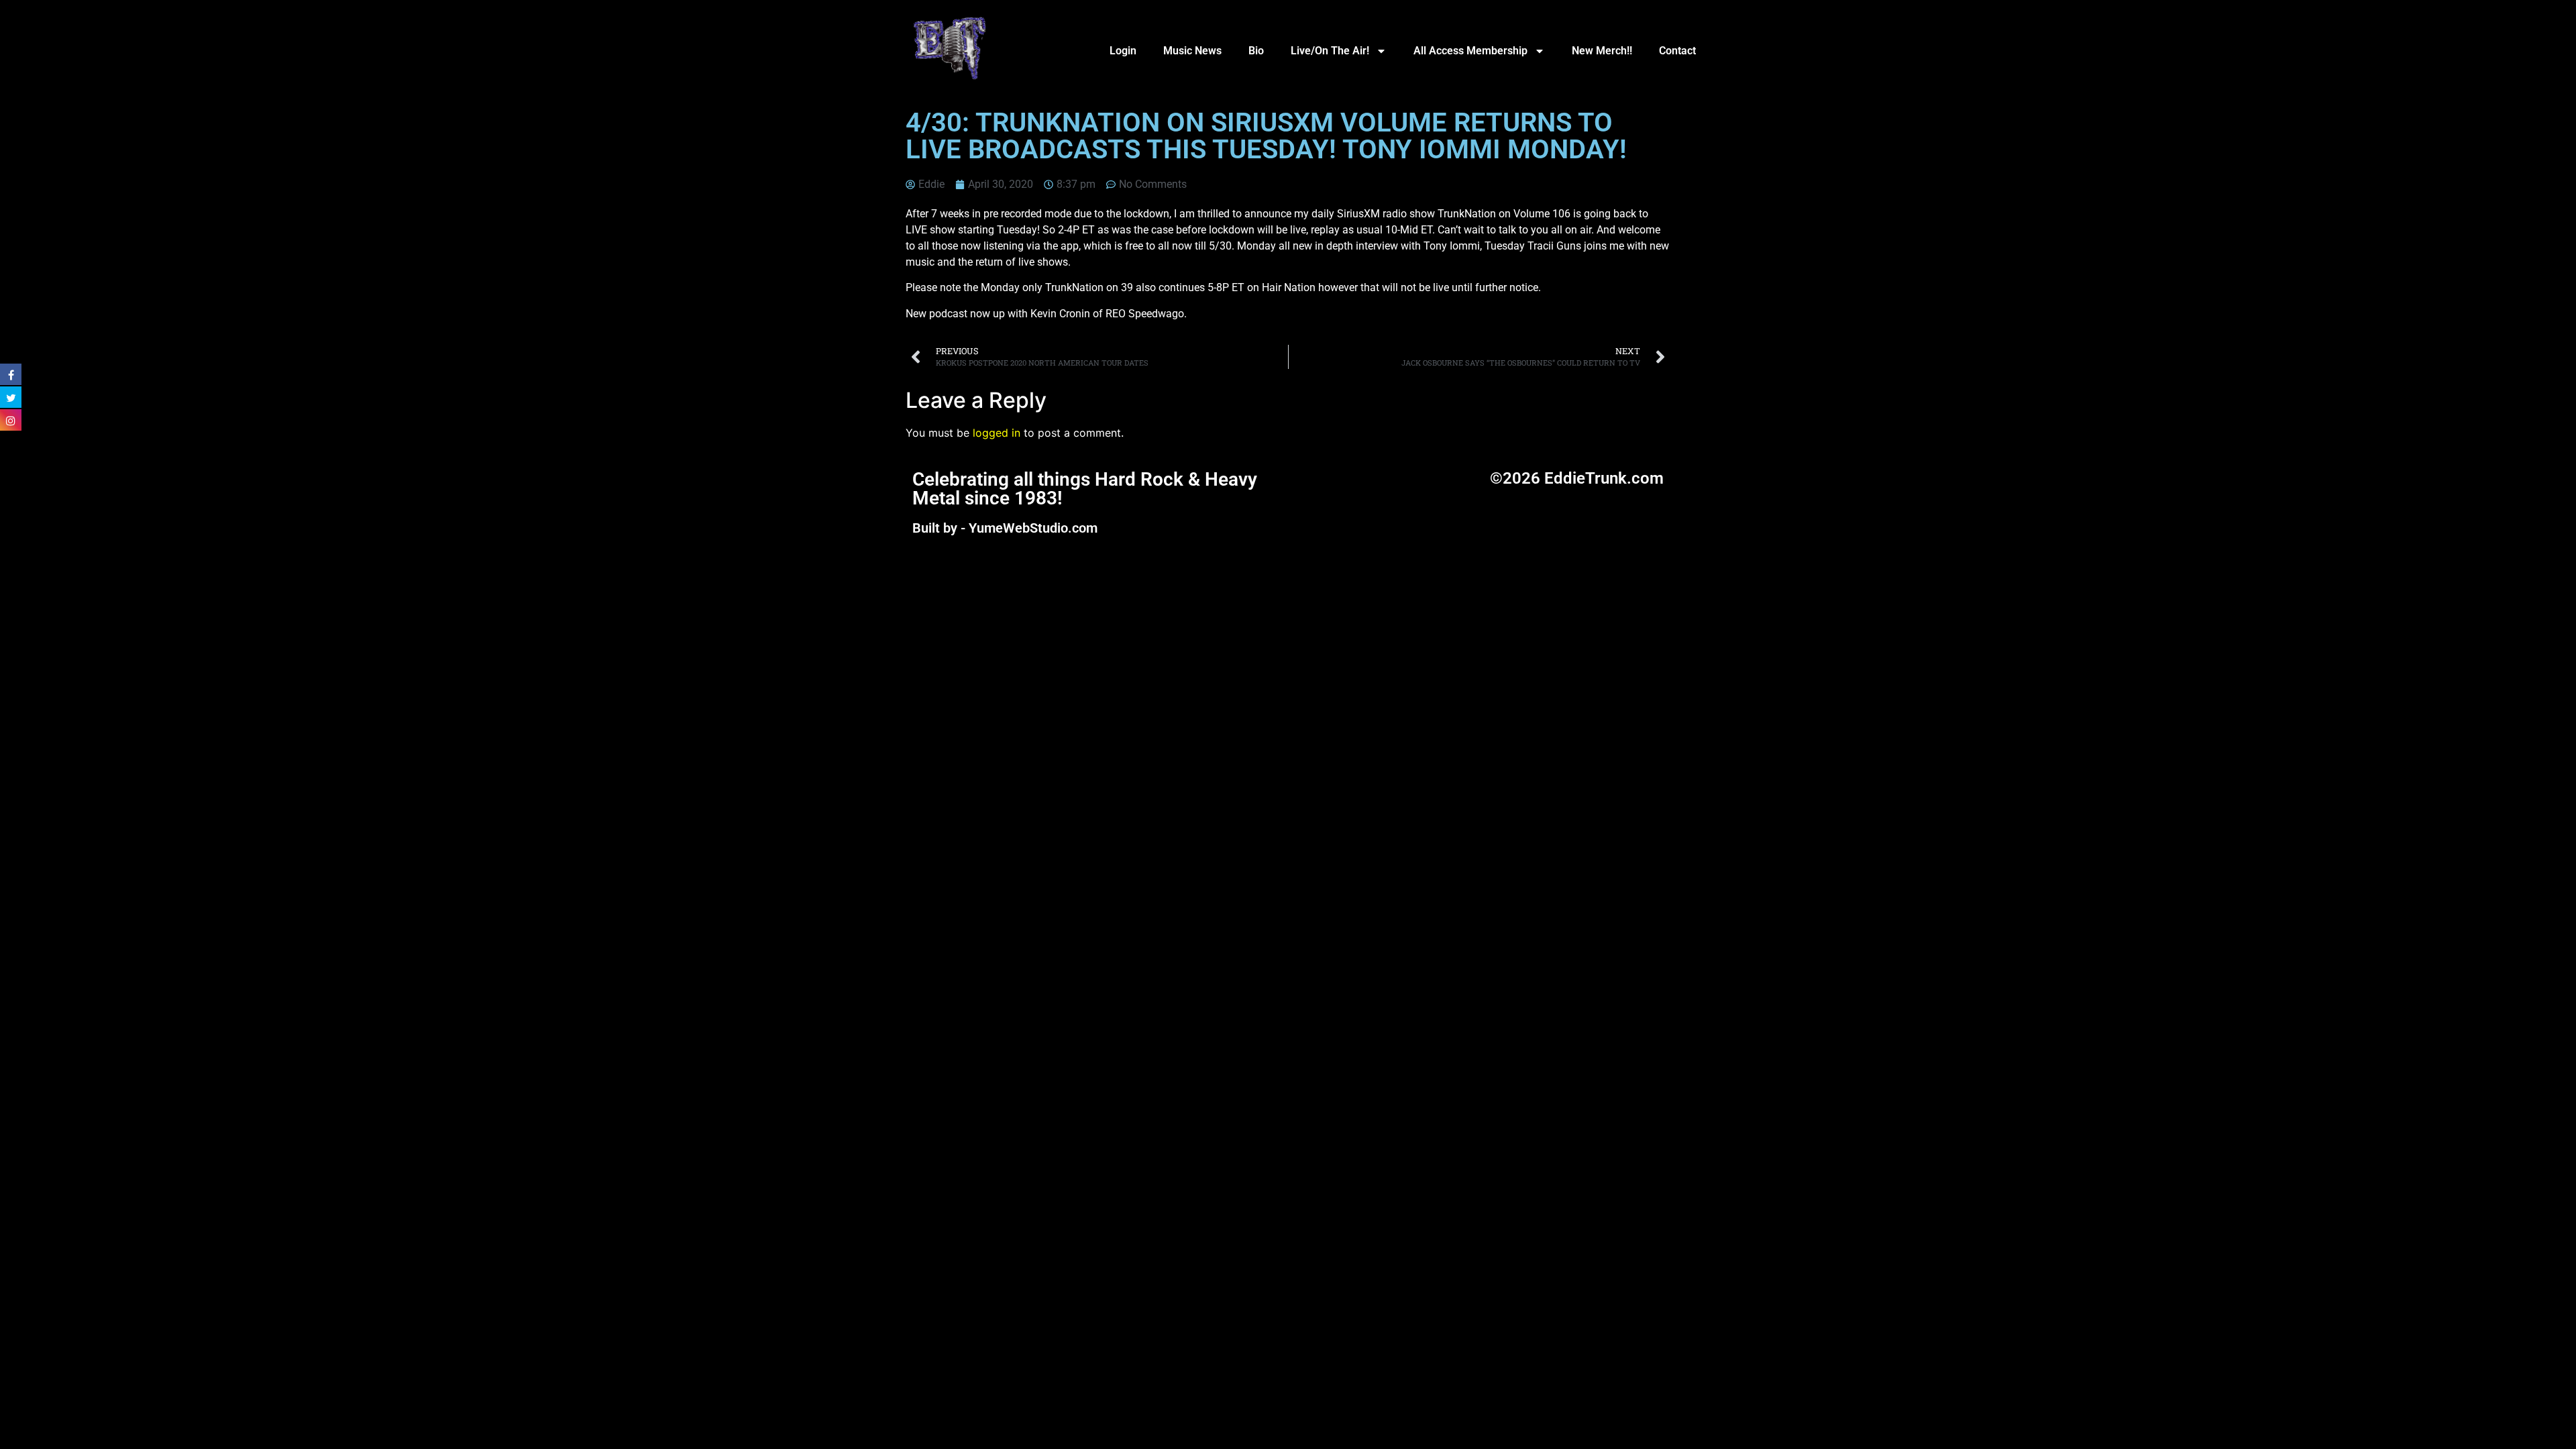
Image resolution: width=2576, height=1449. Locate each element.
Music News (1192, 51)
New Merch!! (1602, 51)
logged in (997, 433)
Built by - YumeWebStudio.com (1005, 528)
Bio (1256, 51)
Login (1123, 51)
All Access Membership (1470, 51)
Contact (1677, 51)
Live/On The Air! (1330, 51)
